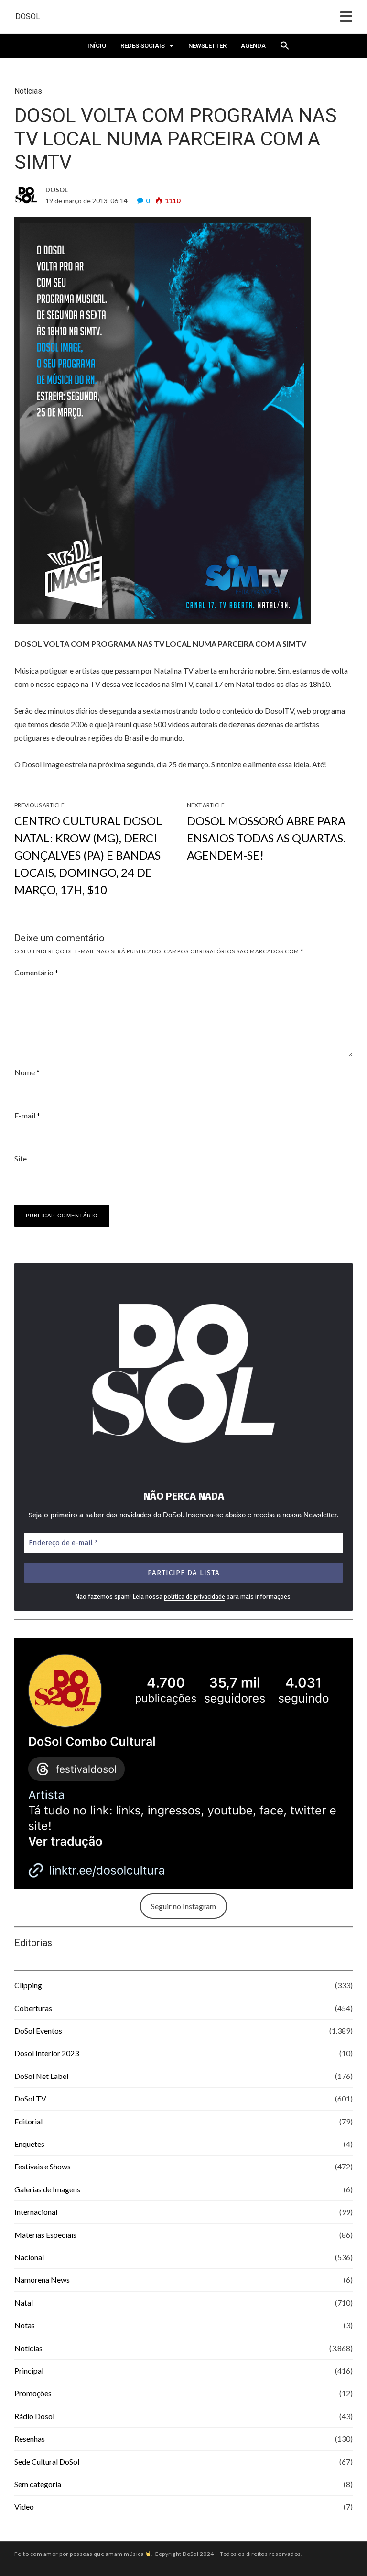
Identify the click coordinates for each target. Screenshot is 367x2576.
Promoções (33, 2393)
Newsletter (207, 46)
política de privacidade (194, 1597)
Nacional (29, 2257)
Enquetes (29, 2144)
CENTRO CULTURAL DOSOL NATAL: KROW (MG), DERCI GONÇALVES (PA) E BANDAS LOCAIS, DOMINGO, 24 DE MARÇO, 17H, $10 (88, 855)
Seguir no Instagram (183, 1906)
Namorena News (42, 2280)
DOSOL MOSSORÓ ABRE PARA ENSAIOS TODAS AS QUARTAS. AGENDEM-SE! (266, 838)
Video (24, 2506)
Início (97, 46)
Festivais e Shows (43, 2166)
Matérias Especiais (45, 2235)
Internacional (36, 2212)
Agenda (253, 46)
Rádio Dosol (34, 2416)
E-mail (27, 1115)
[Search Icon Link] (285, 48)
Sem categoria (38, 2484)
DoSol (28, 17)
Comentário (36, 972)
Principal (29, 2371)
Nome (27, 1072)
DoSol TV (30, 2098)
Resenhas (30, 2438)
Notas (25, 2325)
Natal (24, 2303)
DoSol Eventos (38, 2030)
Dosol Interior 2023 (47, 2053)
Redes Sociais (143, 46)
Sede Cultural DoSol (47, 2461)
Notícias (28, 91)
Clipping (28, 1985)
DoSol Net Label (41, 2076)
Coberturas (33, 2008)
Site (21, 1158)
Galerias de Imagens (47, 2189)
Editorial (28, 2121)
